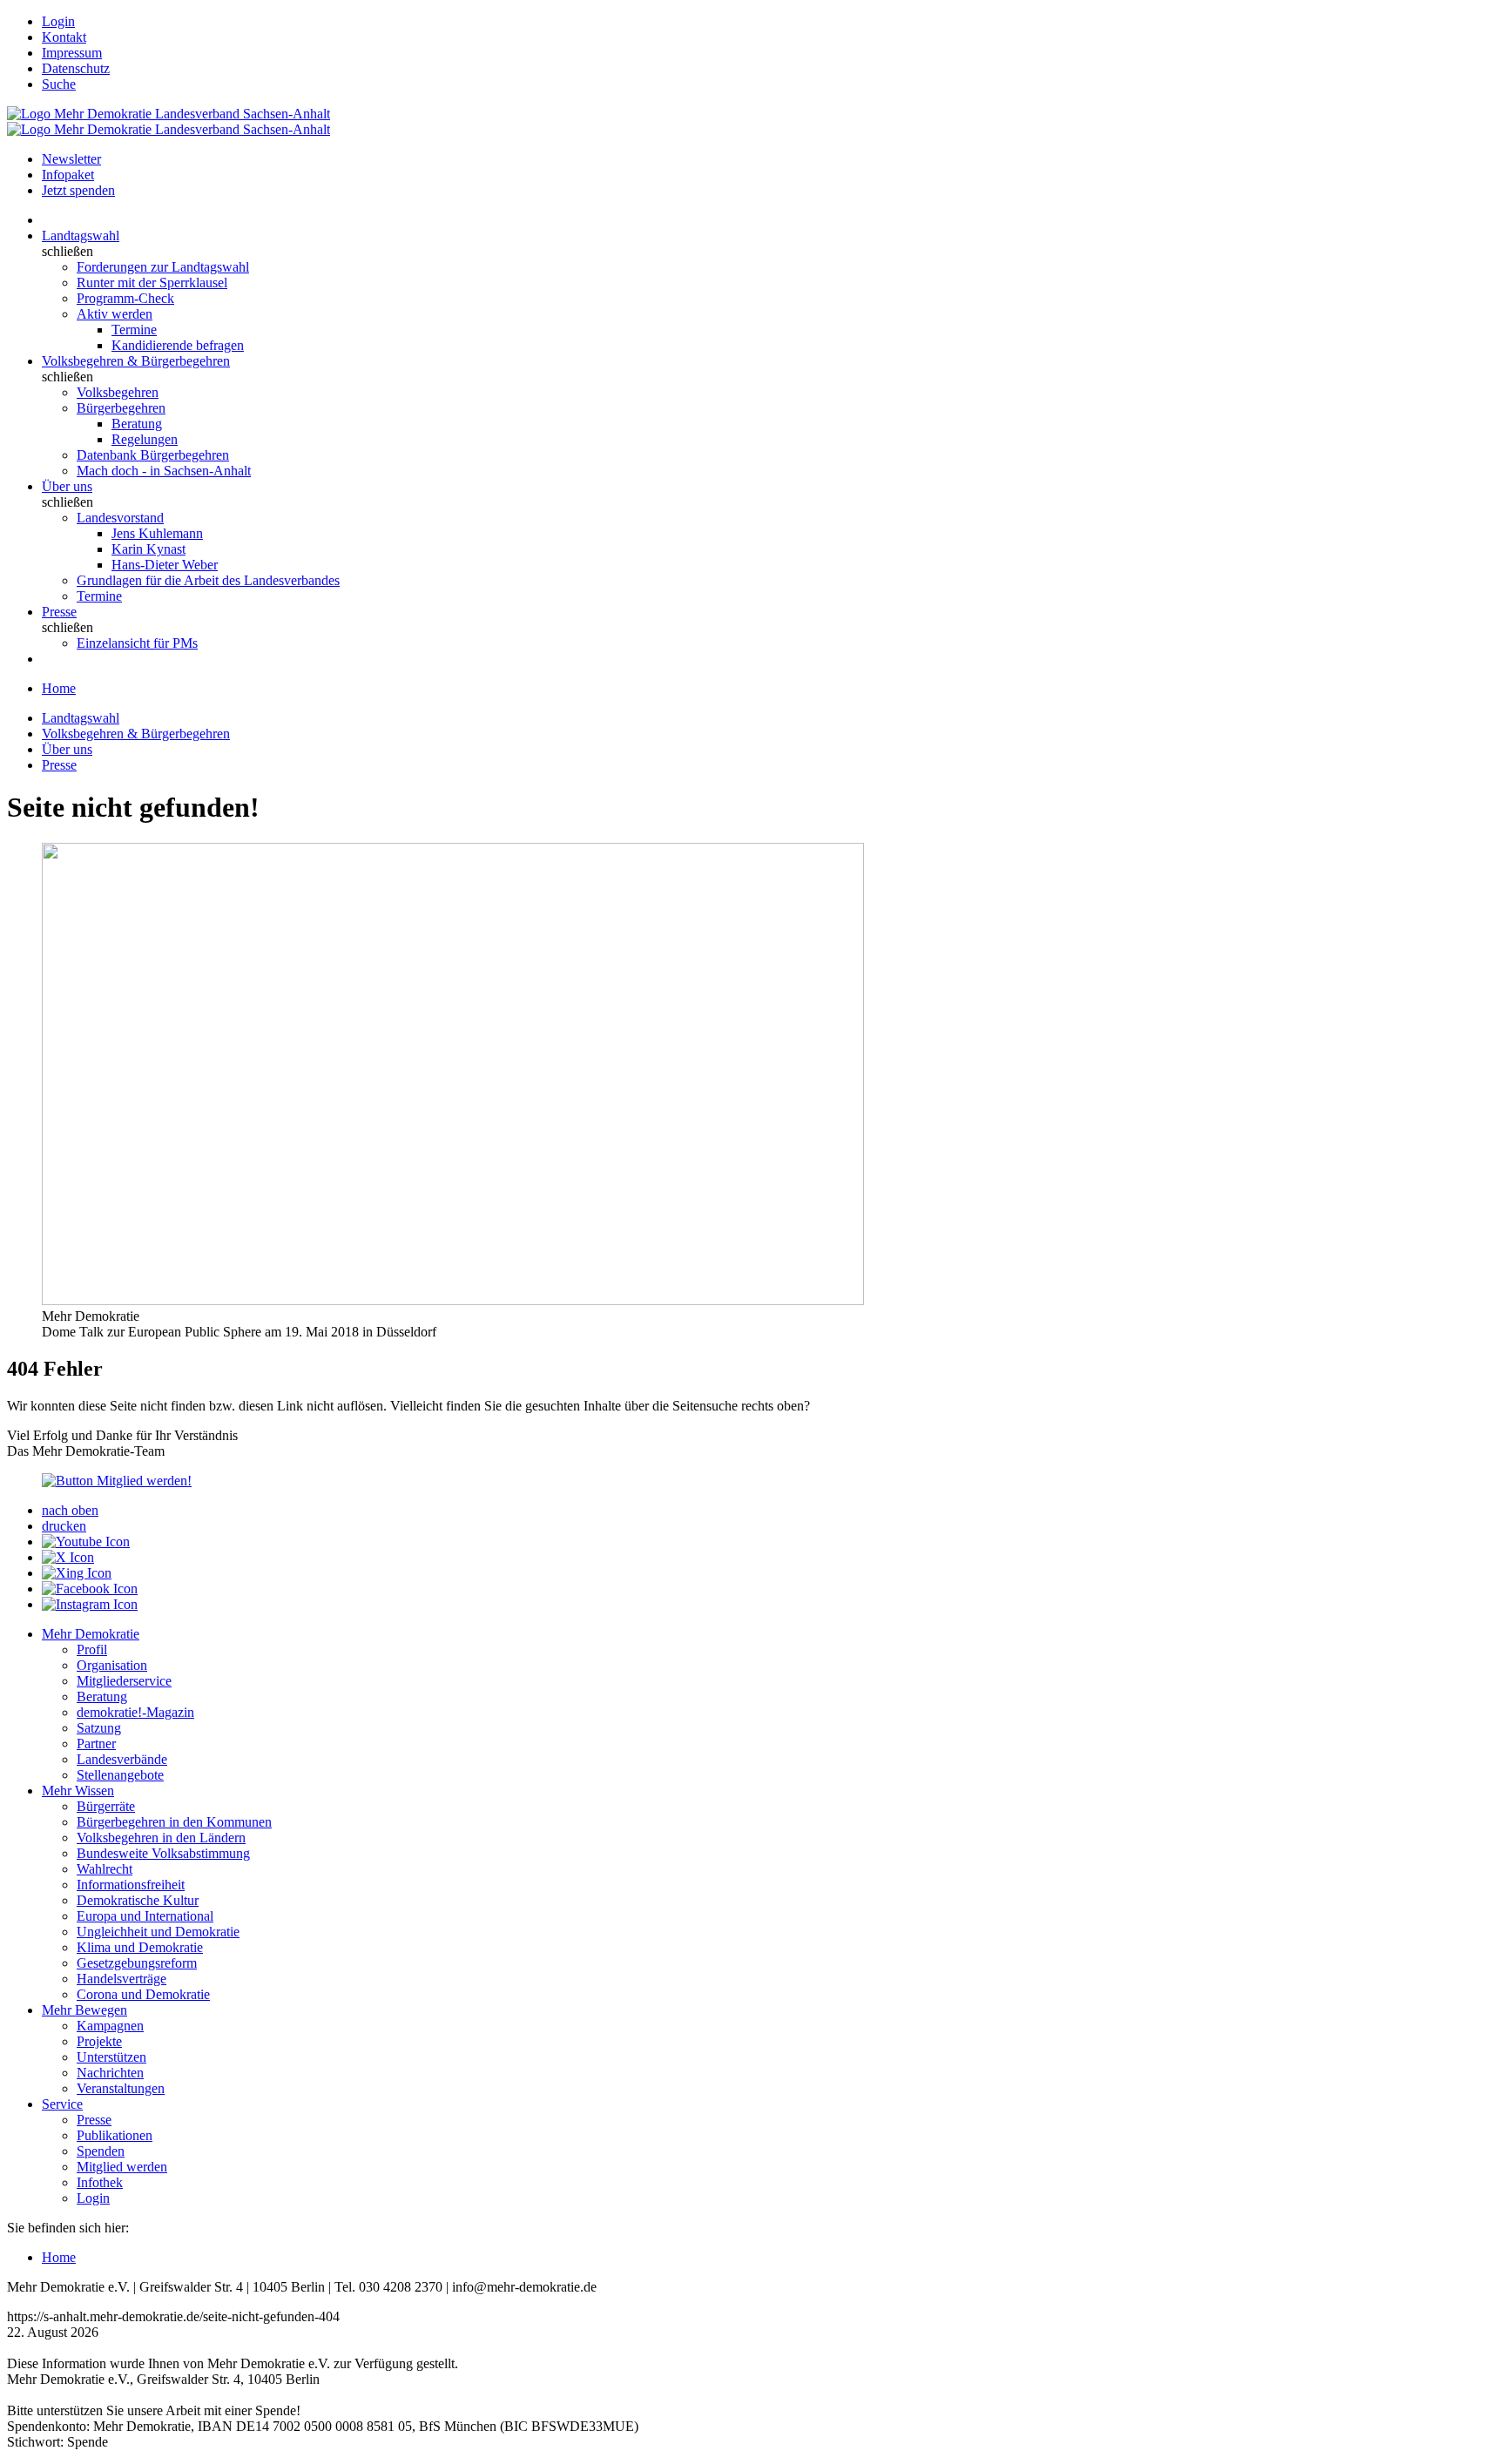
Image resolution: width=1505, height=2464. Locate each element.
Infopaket (68, 175)
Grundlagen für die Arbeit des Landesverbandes (208, 580)
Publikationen (115, 2135)
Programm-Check (125, 298)
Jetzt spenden (78, 190)
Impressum (72, 53)
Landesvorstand (120, 518)
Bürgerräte (106, 1806)
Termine (134, 330)
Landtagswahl (81, 236)
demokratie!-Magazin (135, 1712)
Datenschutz (76, 68)
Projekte (99, 2041)
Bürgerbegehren (121, 408)
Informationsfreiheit (131, 1885)
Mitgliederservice (124, 1681)
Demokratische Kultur (138, 1900)
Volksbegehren (118, 392)
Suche (59, 84)
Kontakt (64, 37)
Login (58, 21)
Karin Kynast (148, 549)
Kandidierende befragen (178, 345)
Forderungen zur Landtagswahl (163, 267)
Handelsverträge (121, 1979)
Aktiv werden (115, 314)
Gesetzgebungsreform (137, 1963)
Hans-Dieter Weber (165, 565)
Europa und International (145, 1916)
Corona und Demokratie (143, 1994)
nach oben (70, 1510)
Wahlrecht (105, 1869)
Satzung (99, 1728)
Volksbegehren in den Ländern (161, 1838)
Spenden (101, 2151)
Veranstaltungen (121, 2088)
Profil (92, 1649)
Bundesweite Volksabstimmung (163, 1853)
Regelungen (145, 439)
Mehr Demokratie (91, 1634)
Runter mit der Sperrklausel (152, 283)
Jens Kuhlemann (157, 533)
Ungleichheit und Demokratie (158, 1932)
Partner (96, 1744)
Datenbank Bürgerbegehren (153, 455)
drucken (64, 1526)
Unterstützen (111, 2057)
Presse (59, 612)
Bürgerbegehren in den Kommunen (174, 1822)
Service (62, 2104)
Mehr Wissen (78, 1791)
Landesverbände (122, 1759)
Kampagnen (110, 2026)
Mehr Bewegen (84, 2010)
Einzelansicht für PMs (137, 643)
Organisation (112, 1665)
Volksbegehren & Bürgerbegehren (136, 361)
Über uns (67, 486)
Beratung (137, 424)
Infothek (100, 2182)
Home (59, 688)
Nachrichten (110, 2073)
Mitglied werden (122, 2167)
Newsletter (71, 159)
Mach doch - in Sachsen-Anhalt (164, 471)
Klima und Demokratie (140, 1947)
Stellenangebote (120, 1775)
